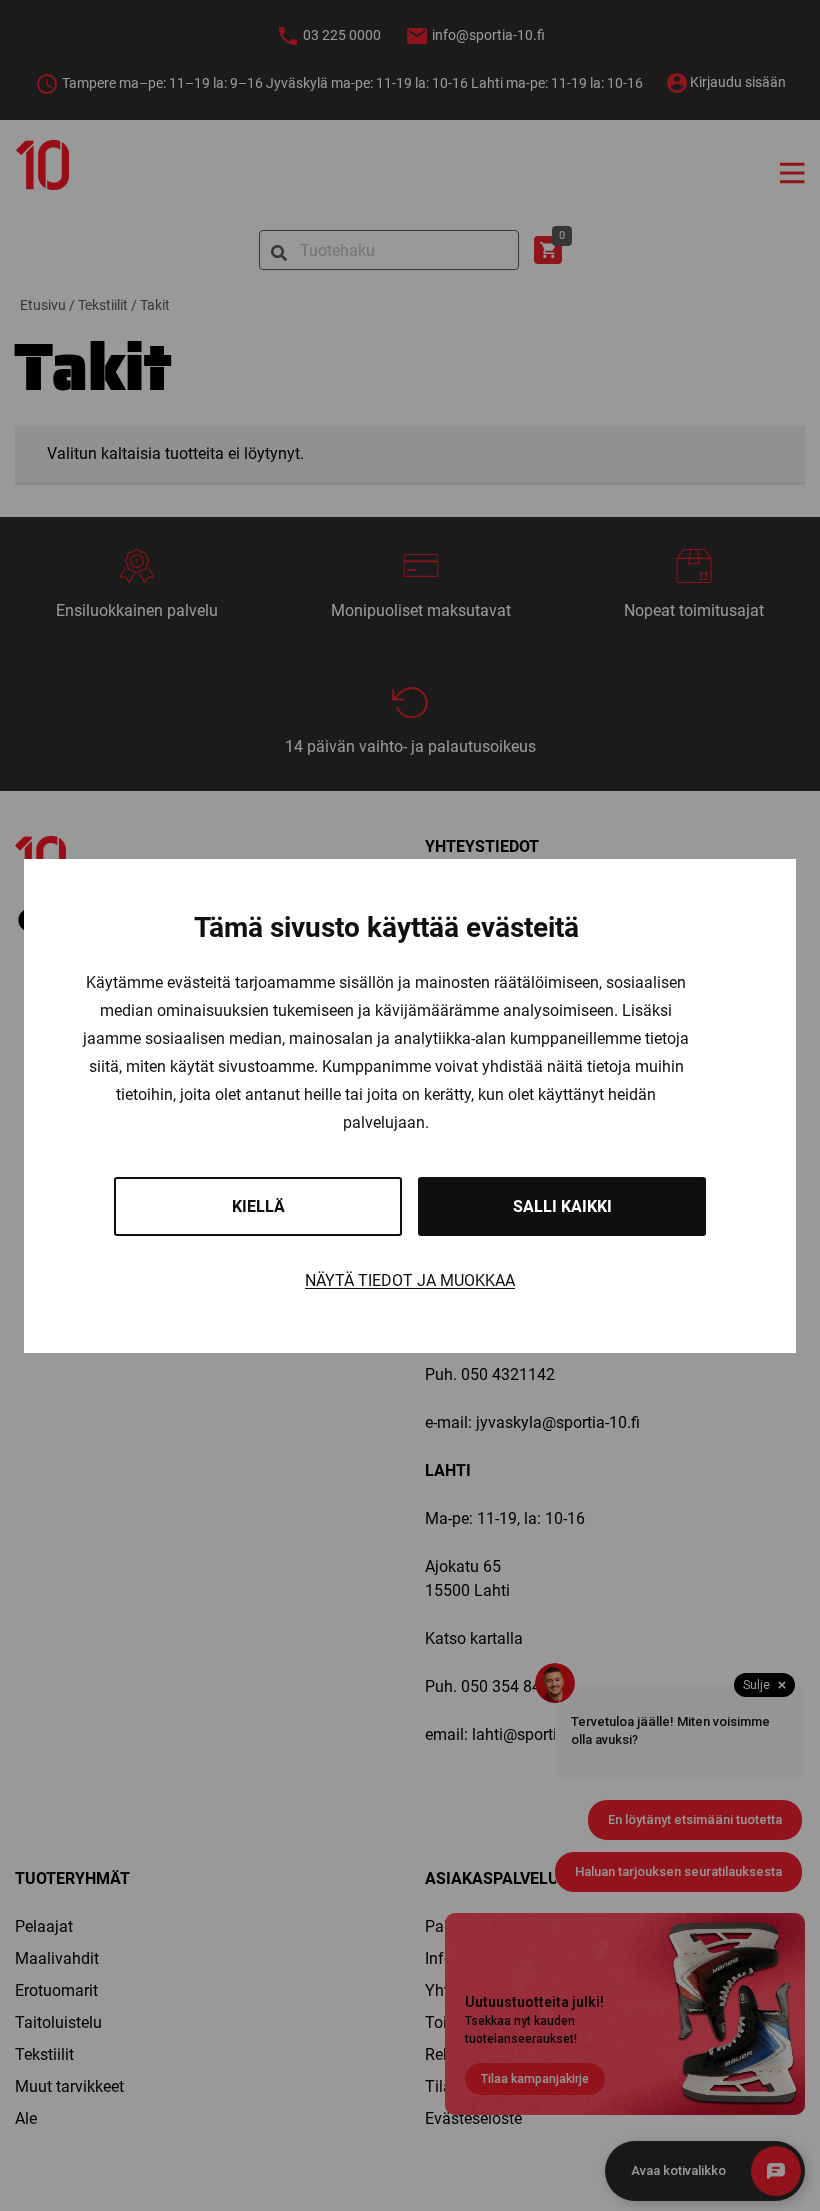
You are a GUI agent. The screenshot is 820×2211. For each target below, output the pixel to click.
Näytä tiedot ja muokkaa (410, 1280)
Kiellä (258, 1206)
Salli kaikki (562, 1206)
